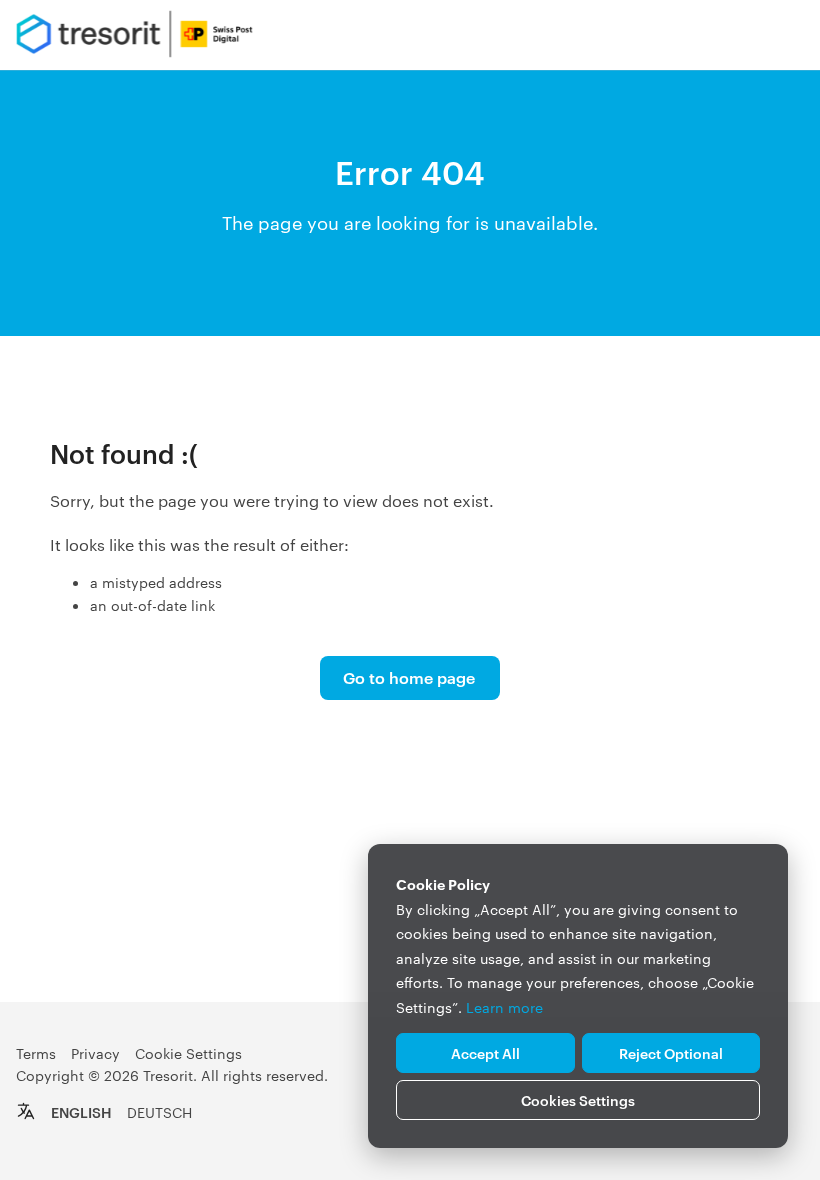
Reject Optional (671, 1052)
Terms (36, 1053)
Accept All (485, 1052)
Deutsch (159, 1112)
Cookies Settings (578, 1099)
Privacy (95, 1053)
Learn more (504, 1007)
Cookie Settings (188, 1053)
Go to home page (409, 677)
